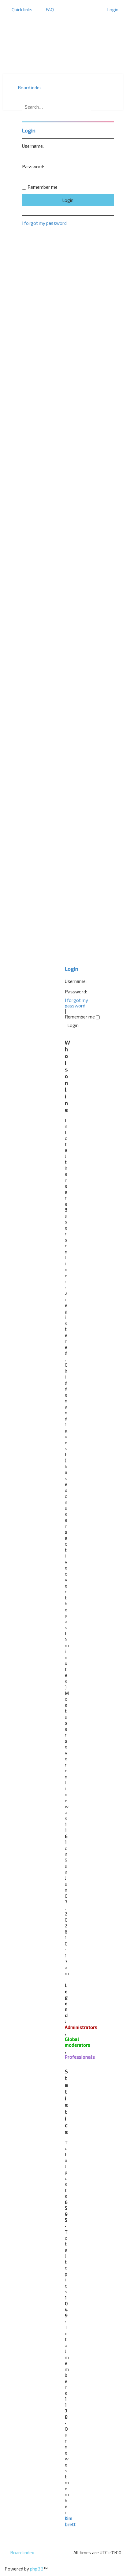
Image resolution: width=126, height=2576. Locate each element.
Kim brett (70, 2521)
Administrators (81, 2027)
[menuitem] (47, 9)
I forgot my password (76, 1003)
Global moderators (78, 2042)
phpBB (37, 2569)
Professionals (80, 2057)
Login (72, 969)
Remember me (80, 1017)
